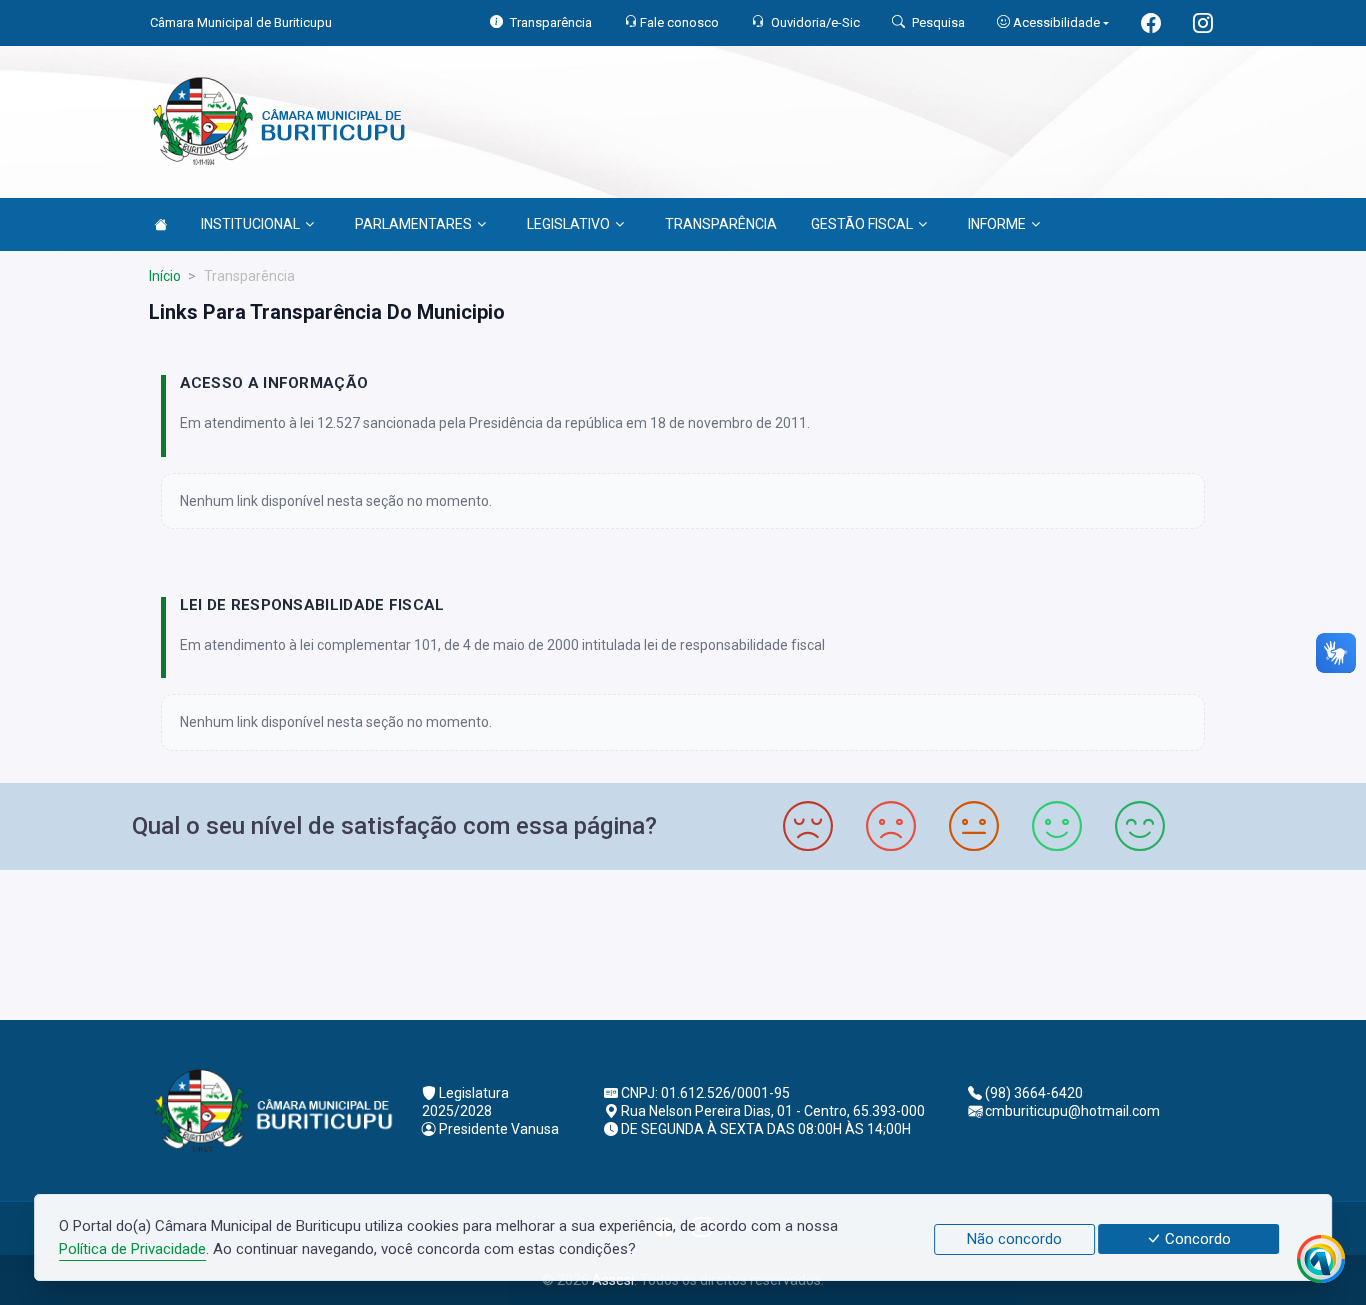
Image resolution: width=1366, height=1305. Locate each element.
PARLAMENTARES (413, 224)
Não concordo (1014, 1239)
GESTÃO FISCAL (862, 224)
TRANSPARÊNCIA (721, 224)
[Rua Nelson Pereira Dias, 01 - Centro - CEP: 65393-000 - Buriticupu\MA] (683, 942)
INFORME (997, 224)
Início (165, 276)
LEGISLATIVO (568, 224)
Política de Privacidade (132, 1249)
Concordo (1196, 1239)
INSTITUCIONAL (250, 224)
